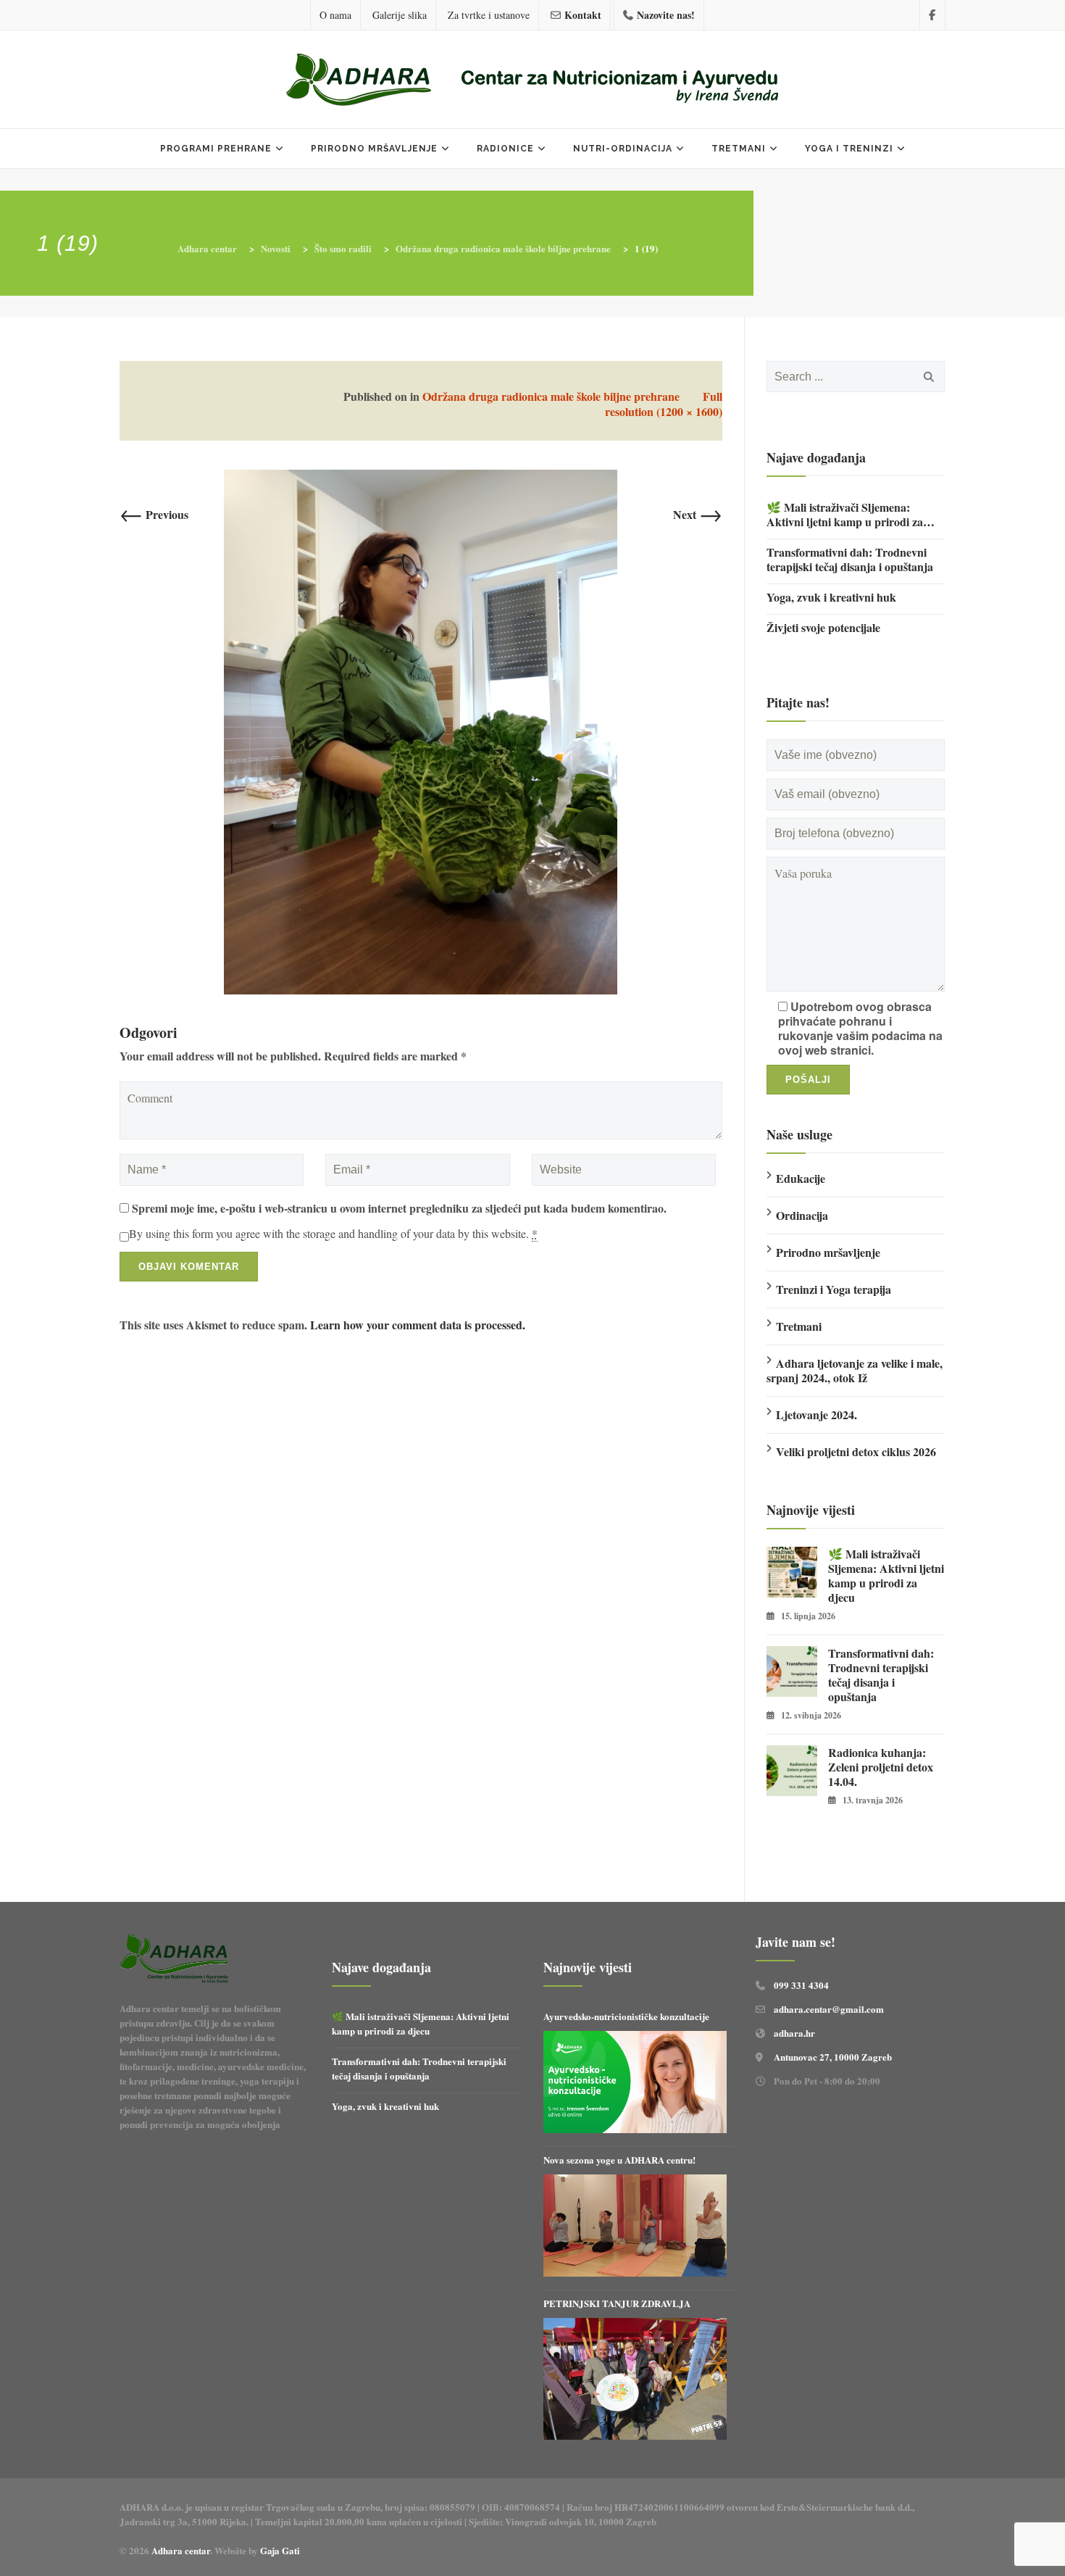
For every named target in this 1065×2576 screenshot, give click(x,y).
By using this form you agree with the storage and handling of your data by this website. (333, 1234)
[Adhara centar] (532, 81)
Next (698, 514)
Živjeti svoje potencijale (823, 628)
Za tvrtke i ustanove (489, 15)
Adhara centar (181, 2550)
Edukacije (801, 1178)
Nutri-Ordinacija (623, 149)
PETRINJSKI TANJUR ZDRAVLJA (617, 2303)
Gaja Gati (281, 2550)
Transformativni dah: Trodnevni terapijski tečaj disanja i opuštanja (850, 560)
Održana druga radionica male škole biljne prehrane (551, 396)
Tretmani (739, 149)
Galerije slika (400, 15)
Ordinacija (802, 1215)
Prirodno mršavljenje (374, 149)
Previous (154, 514)
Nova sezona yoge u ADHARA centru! (621, 2160)
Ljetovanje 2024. (816, 1414)
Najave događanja (816, 457)
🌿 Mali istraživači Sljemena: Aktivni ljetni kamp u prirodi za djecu (845, 515)
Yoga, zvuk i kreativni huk (831, 597)
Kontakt (583, 15)
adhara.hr (794, 2033)
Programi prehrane (216, 149)
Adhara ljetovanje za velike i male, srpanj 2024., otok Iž (855, 1370)
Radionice (505, 149)
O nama (335, 15)
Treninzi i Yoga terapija (834, 1289)
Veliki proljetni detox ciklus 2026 (856, 1451)
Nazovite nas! (666, 15)
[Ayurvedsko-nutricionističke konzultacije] (635, 2082)
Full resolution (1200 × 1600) (664, 404)
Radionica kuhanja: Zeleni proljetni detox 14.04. (881, 1767)
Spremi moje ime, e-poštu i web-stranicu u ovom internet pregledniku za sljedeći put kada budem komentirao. (399, 1208)
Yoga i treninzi (849, 149)
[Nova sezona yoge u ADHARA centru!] (635, 2226)
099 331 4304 (801, 1985)
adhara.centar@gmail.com (829, 2009)
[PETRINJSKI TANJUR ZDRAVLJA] (635, 2379)
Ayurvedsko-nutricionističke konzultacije (626, 2016)
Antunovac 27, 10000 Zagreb (833, 2057)
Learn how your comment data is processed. (418, 1325)
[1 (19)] (421, 730)
